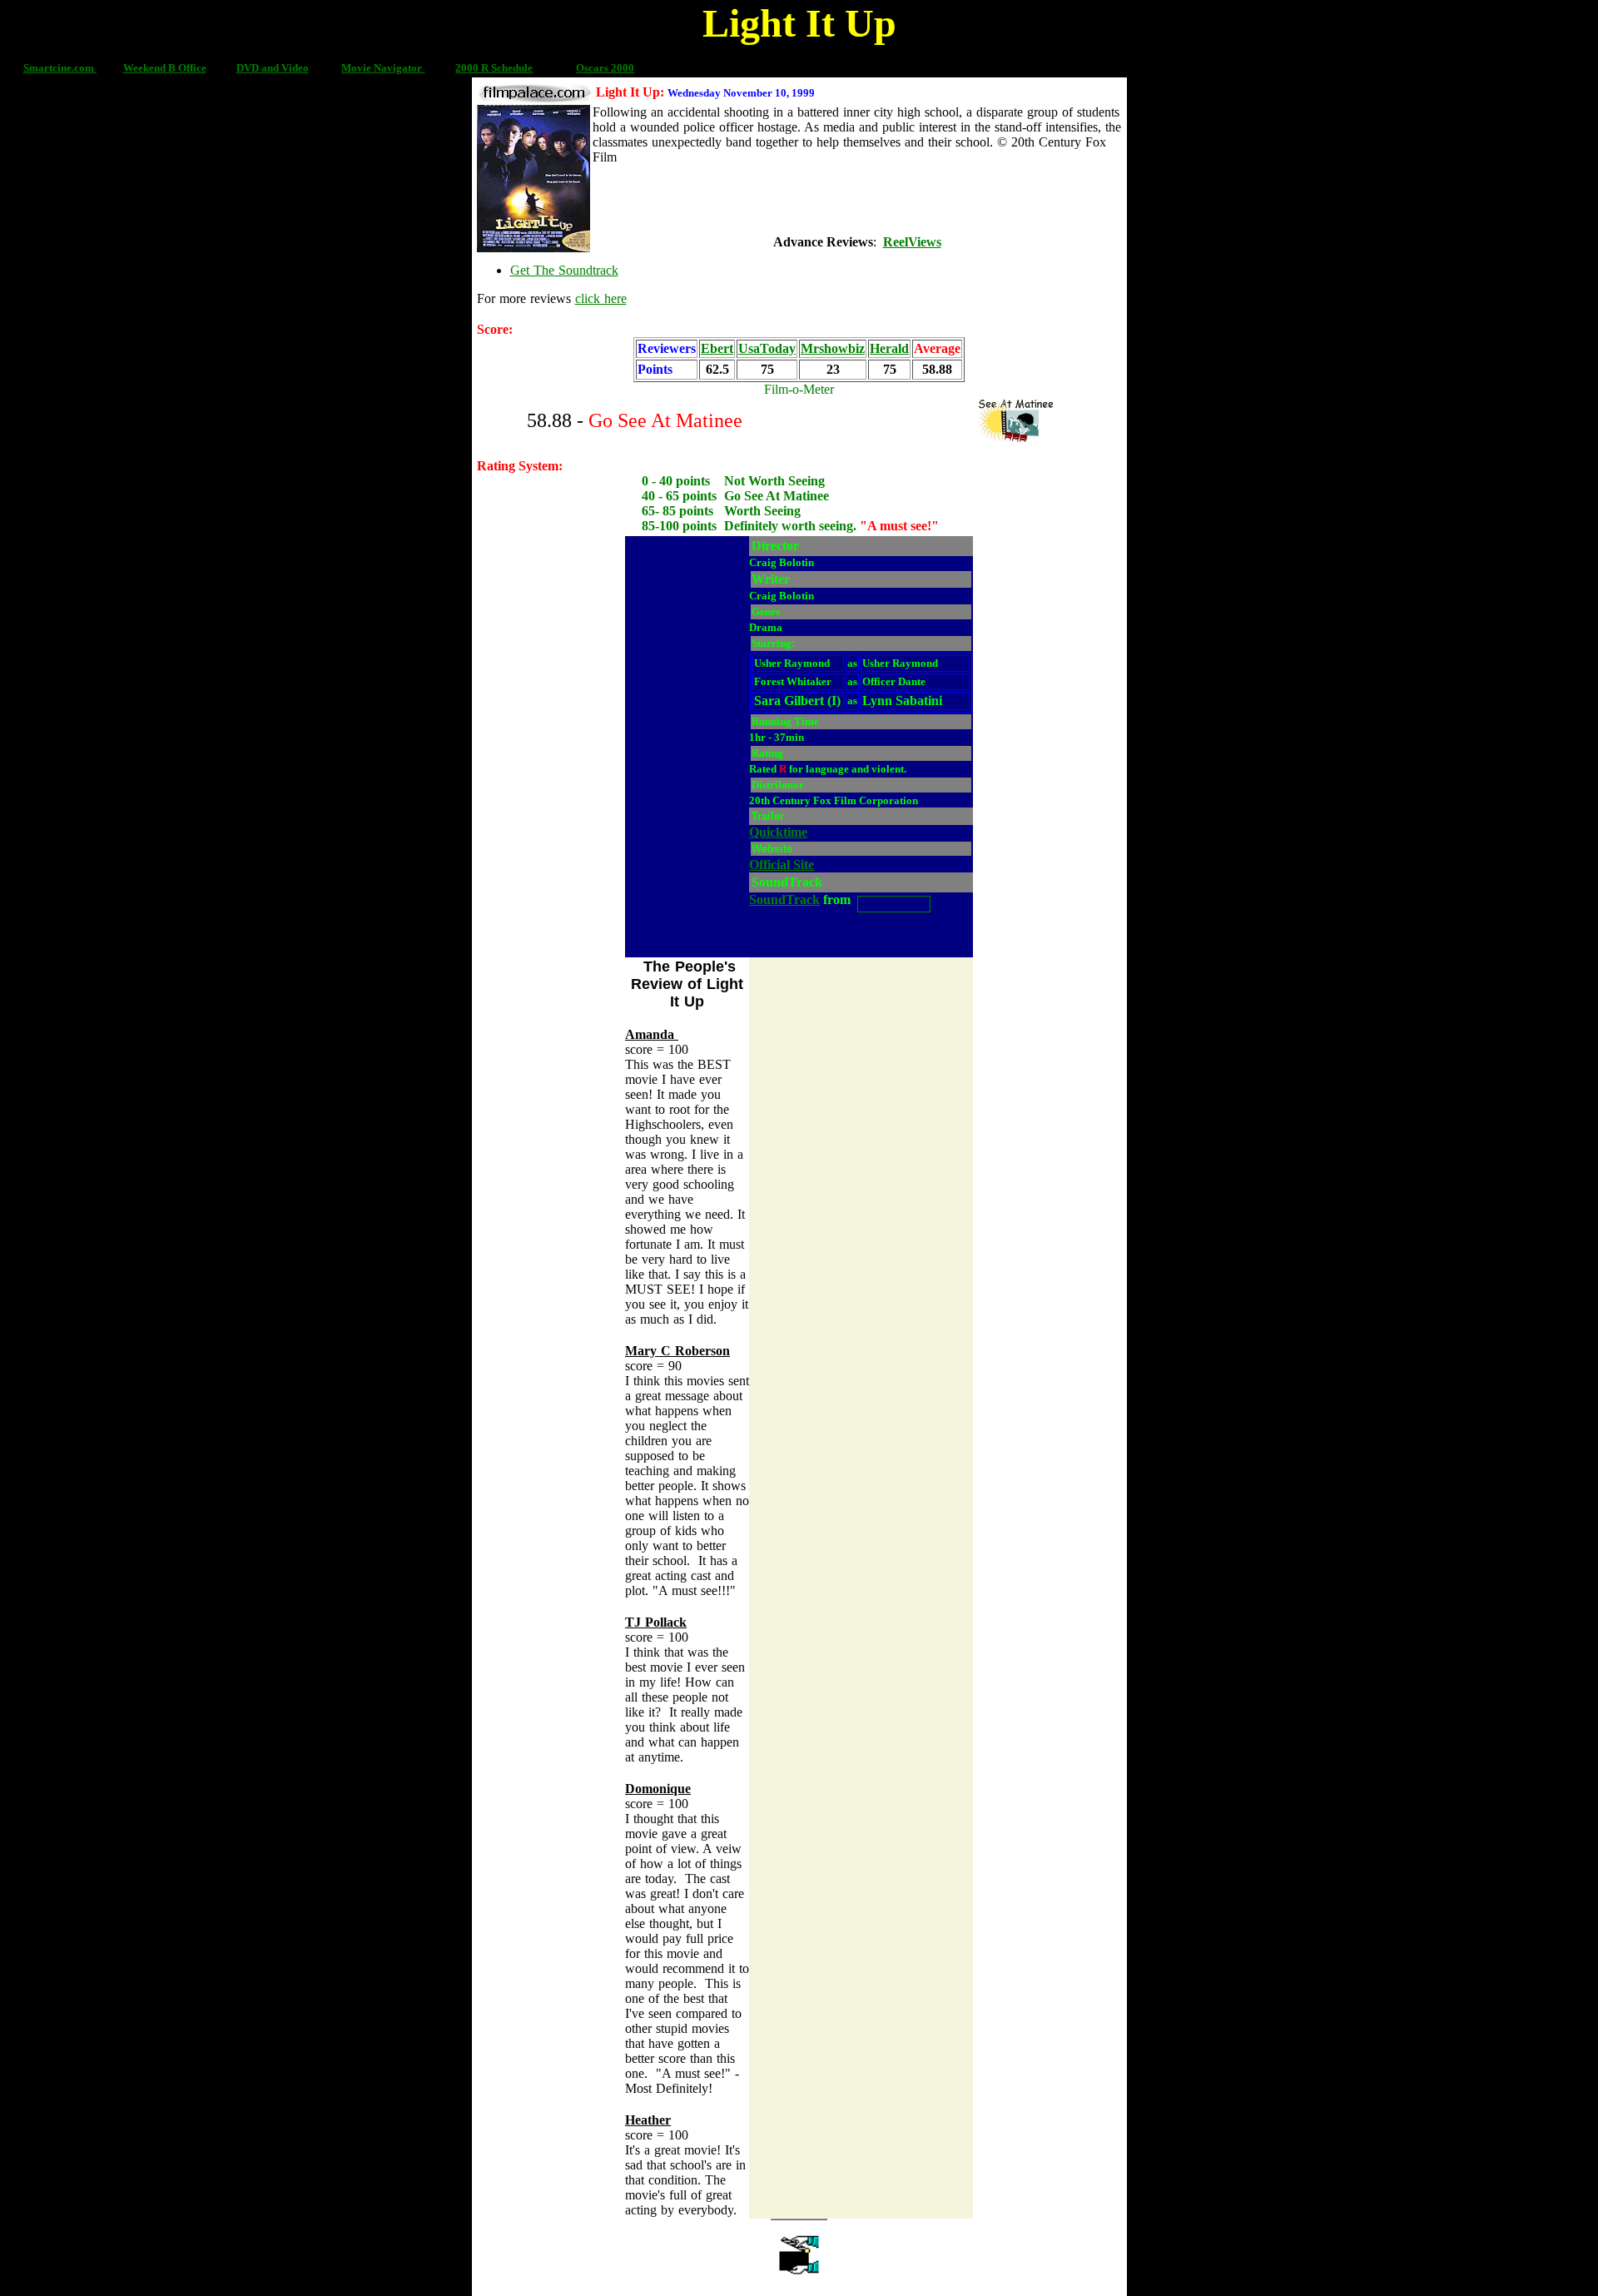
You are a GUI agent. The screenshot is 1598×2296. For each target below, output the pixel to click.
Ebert (717, 348)
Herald (889, 348)
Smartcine (47, 68)
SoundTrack (784, 900)
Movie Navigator (383, 68)
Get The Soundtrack (564, 270)
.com (84, 68)
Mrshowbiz (833, 348)
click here (601, 298)
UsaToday (767, 348)
